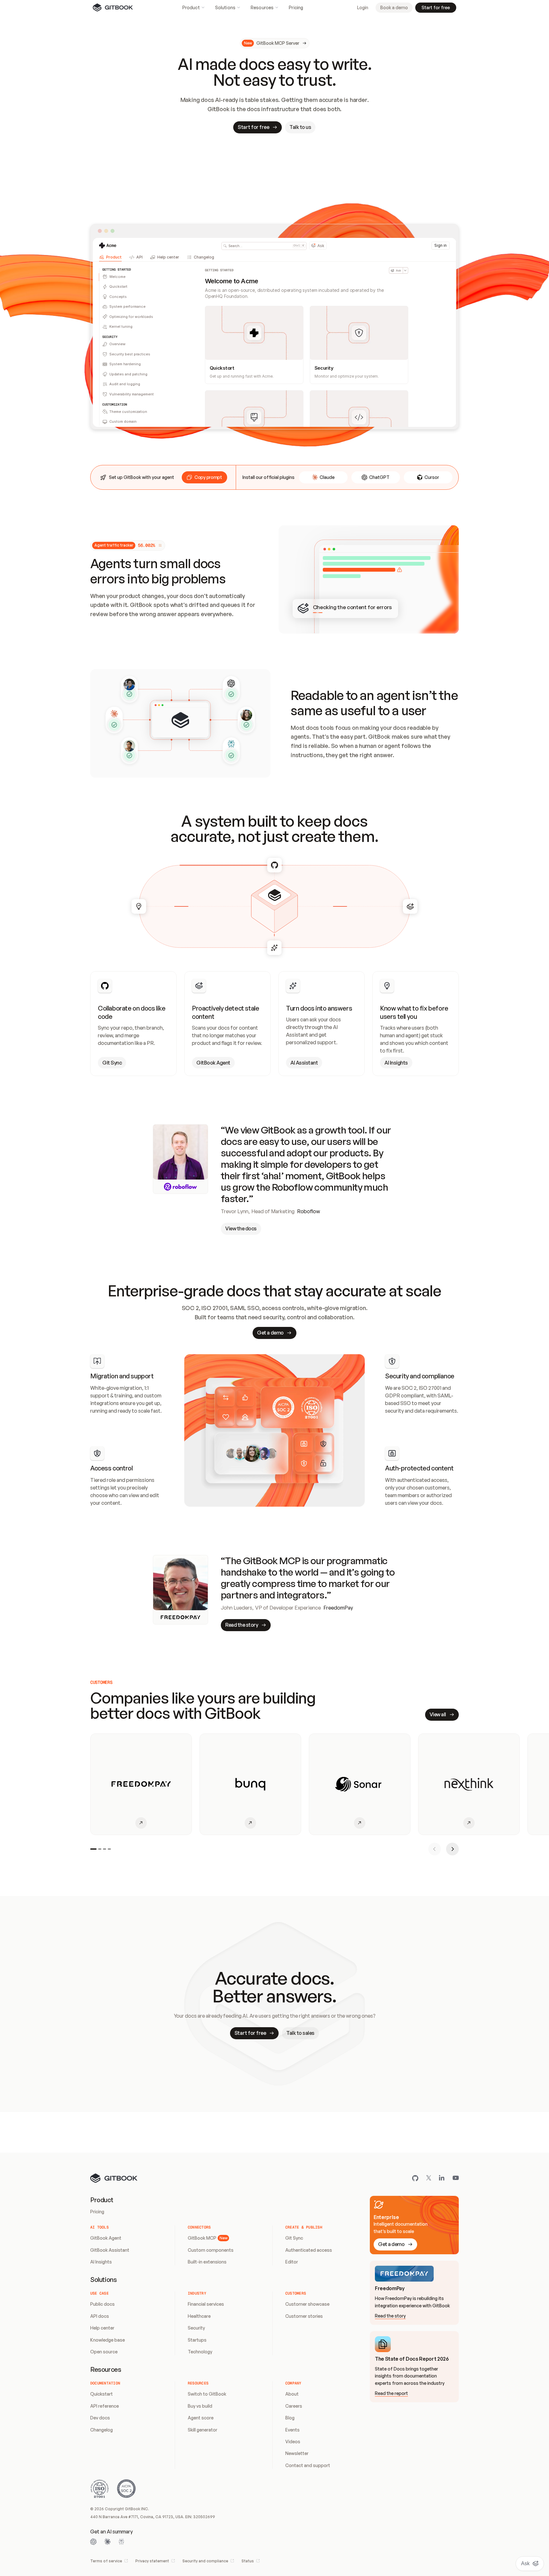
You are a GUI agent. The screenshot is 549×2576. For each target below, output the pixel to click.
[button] (204, 477)
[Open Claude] (107, 2542)
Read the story (390, 2316)
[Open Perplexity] (121, 2542)
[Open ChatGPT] (93, 2542)
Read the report (391, 2393)
